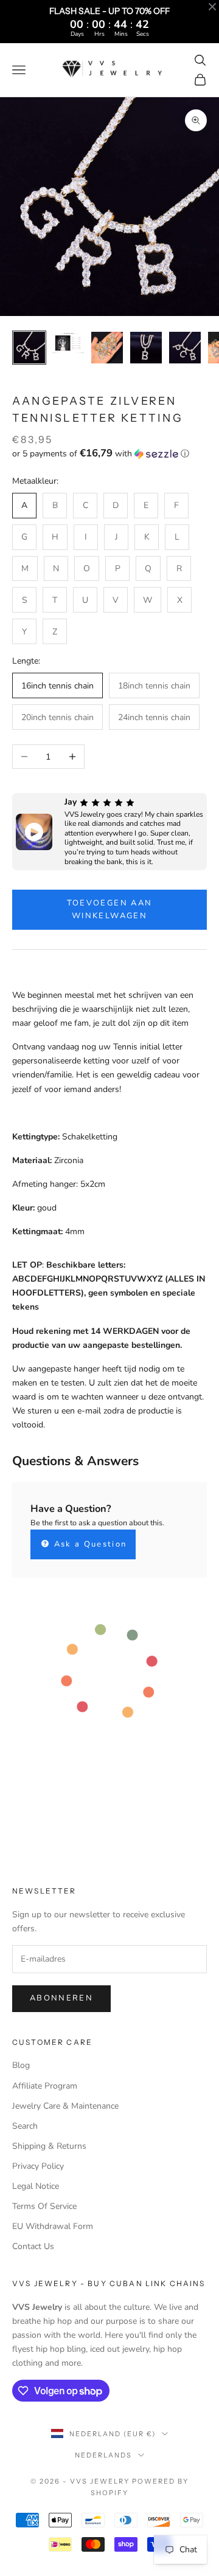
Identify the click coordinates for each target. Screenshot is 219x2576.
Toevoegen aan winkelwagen (109, 909)
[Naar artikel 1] (29, 348)
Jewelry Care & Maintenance (65, 2106)
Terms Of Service (44, 2206)
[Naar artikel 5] (185, 348)
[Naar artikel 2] (68, 343)
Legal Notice (36, 2186)
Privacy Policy (38, 2166)
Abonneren (61, 1998)
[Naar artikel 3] (107, 348)
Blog (21, 2065)
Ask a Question (89, 1544)
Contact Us (33, 2246)
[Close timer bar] (212, 7)
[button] (109, 454)
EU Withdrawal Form (53, 2226)
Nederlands (103, 2455)
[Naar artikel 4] (146, 348)
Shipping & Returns (49, 2146)
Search (25, 2126)
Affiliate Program (45, 2086)
